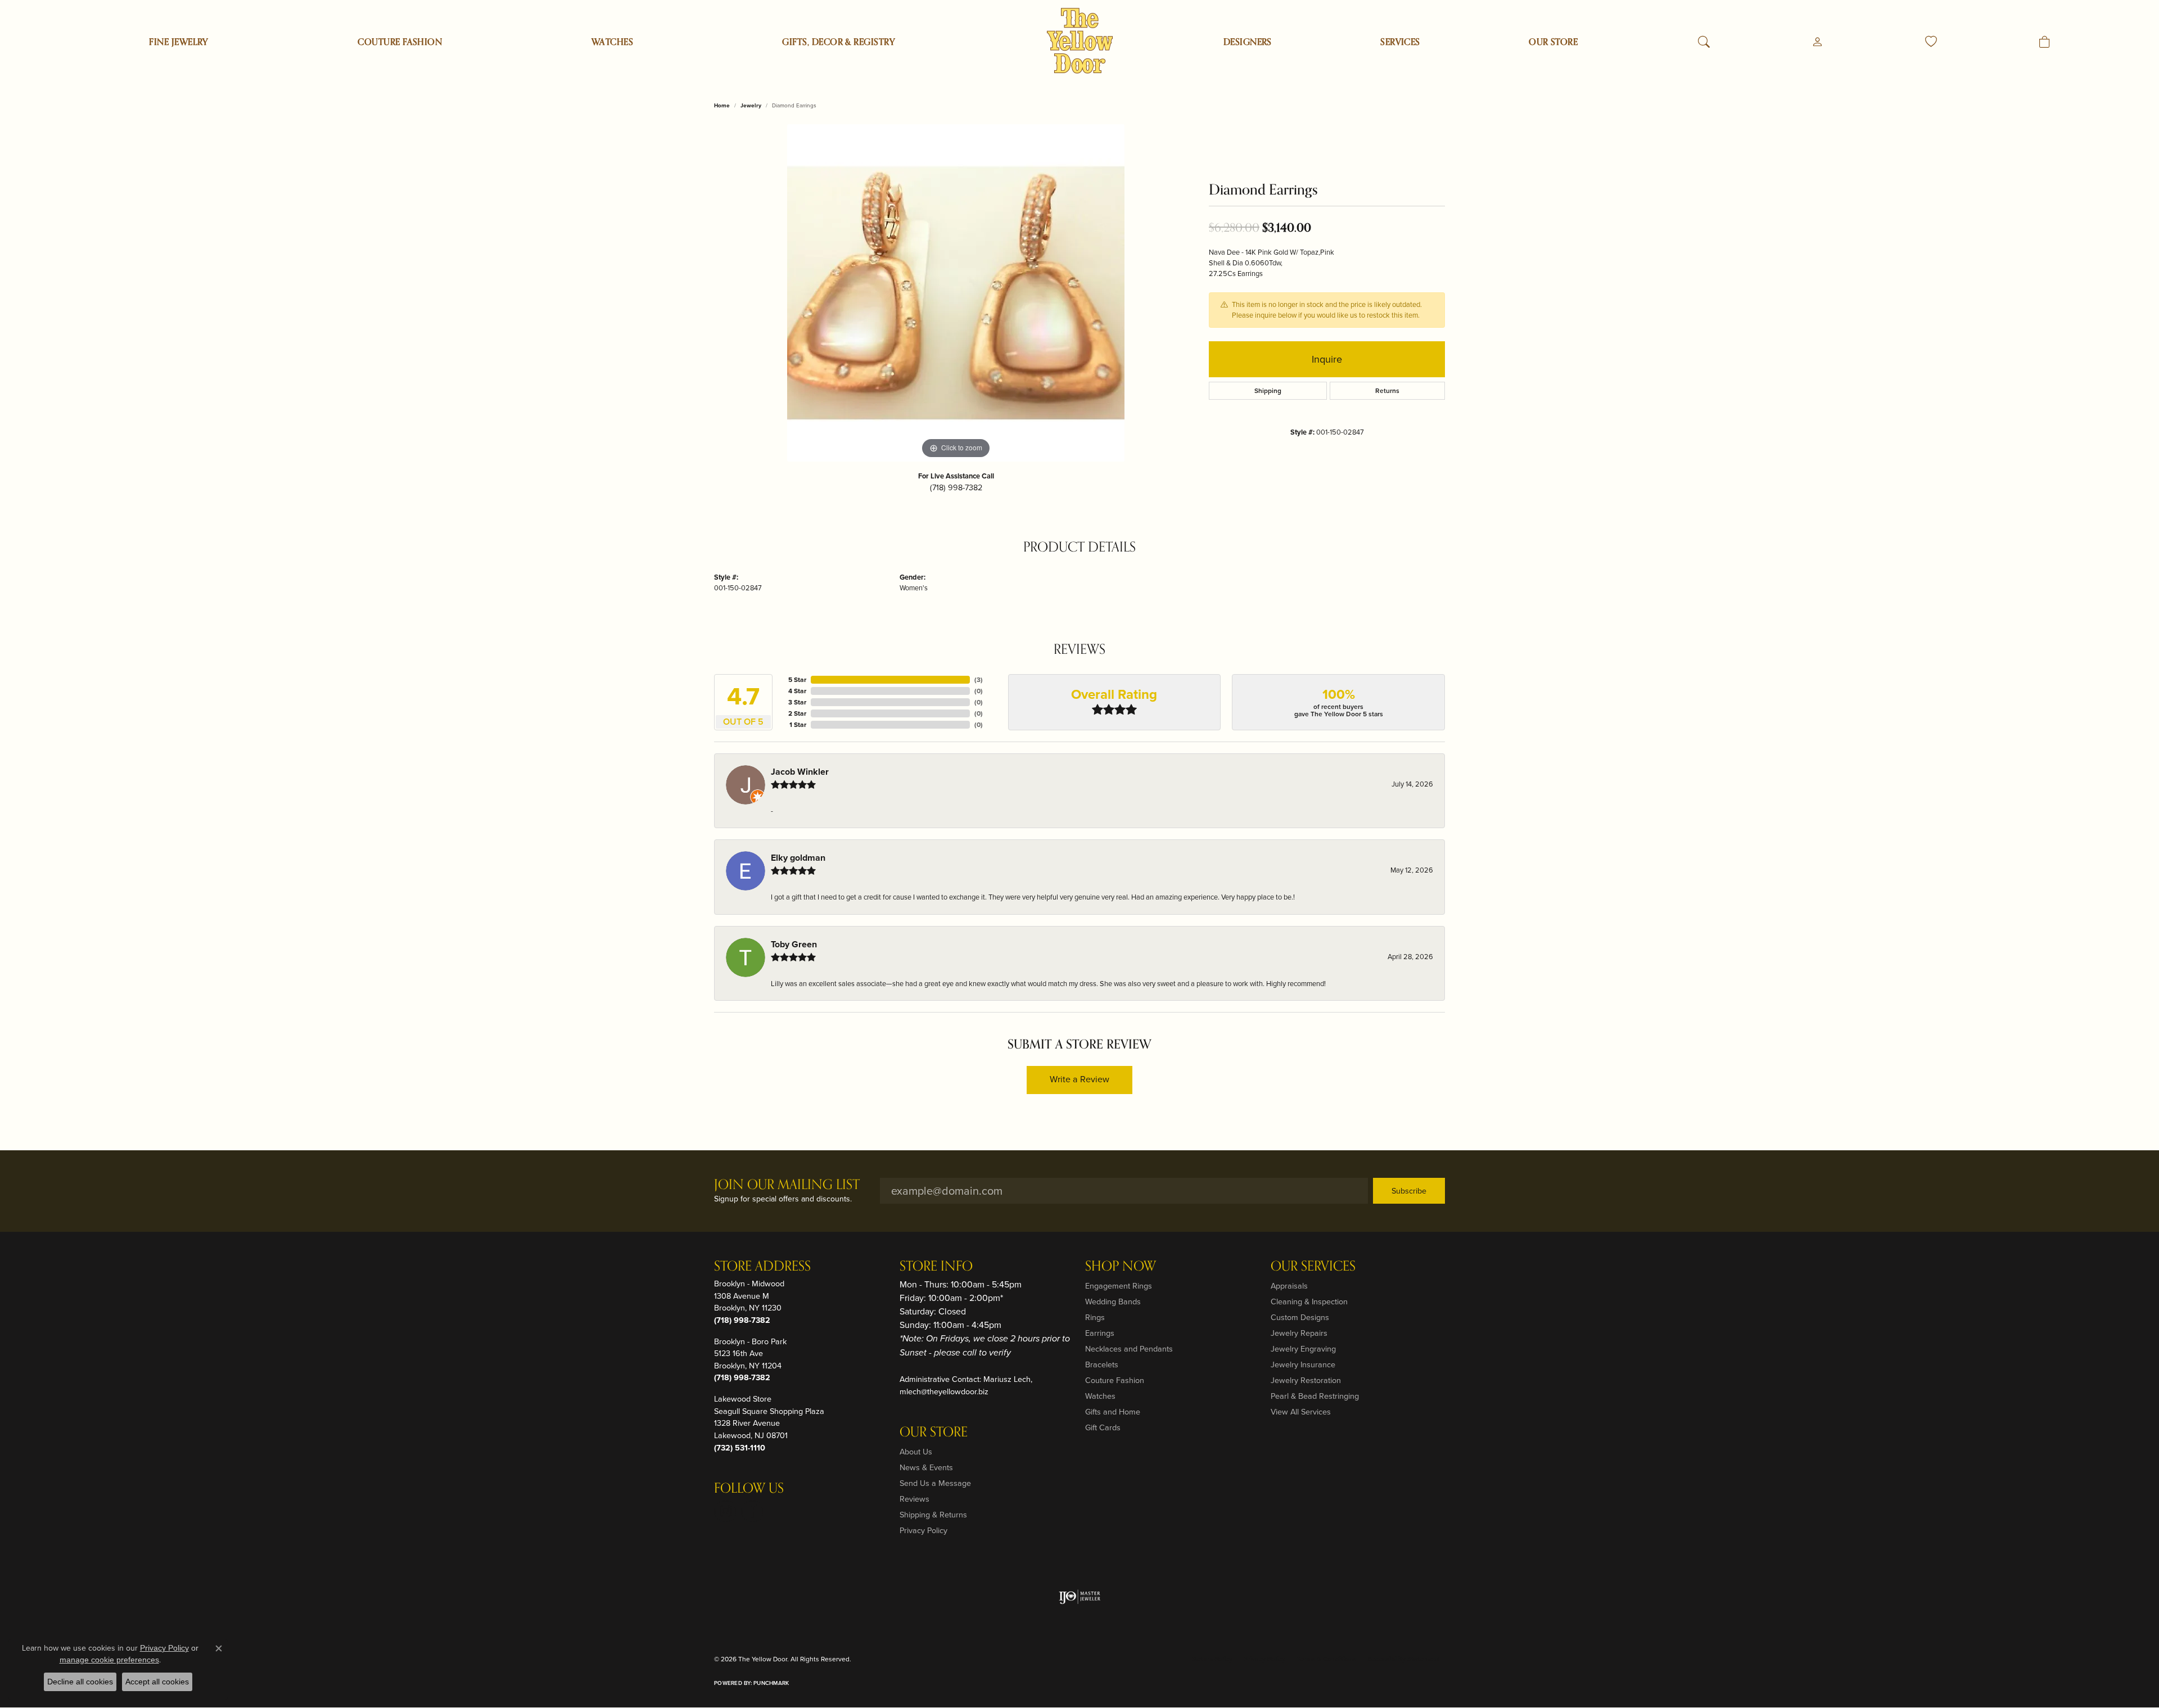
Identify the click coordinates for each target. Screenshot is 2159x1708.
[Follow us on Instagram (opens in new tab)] (725, 1511)
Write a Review (1079, 1079)
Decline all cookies (80, 1682)
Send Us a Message (935, 1483)
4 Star (797, 691)
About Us (916, 1452)
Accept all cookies (157, 1682)
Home (722, 105)
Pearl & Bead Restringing (1315, 1396)
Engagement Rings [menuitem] (1119, 1286)
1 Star (798, 725)
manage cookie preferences (109, 1660)
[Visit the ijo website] (1080, 1597)
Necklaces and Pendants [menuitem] (1129, 1349)
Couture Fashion (400, 42)
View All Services (1301, 1412)
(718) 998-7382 (956, 487)
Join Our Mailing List (787, 1185)
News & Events (926, 1467)
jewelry (751, 105)
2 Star (797, 713)
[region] (956, 293)
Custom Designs (1300, 1317)
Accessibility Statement (1403, 1659)
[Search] (1704, 42)
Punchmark (771, 1683)
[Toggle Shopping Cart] (2045, 42)
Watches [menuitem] (1100, 1396)
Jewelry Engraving (1303, 1349)
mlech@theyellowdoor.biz (944, 1391)
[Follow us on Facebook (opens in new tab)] (752, 1511)
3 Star (797, 702)
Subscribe (1409, 1191)
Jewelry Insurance (1303, 1364)
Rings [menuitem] (1095, 1317)
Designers (1248, 42)
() (979, 680)
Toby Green (794, 944)
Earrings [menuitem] (1100, 1333)
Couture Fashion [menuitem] (1115, 1380)
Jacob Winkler (800, 772)
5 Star (797, 680)
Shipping (1268, 391)
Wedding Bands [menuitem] (1113, 1302)
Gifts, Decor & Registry (839, 42)
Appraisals (1289, 1286)
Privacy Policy (923, 1530)
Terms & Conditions (1326, 1659)
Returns (1387, 391)
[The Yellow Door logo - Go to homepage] (1080, 41)
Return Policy (1212, 1659)
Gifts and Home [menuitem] (1113, 1412)
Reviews (914, 1499)
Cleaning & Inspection (1309, 1302)
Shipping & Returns (933, 1515)
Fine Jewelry (179, 42)
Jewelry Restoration (1306, 1380)
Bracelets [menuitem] (1102, 1364)
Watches (612, 42)
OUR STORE (1553, 42)
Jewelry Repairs (1299, 1333)
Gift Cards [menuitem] (1103, 1427)
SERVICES (1400, 42)
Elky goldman (798, 858)
